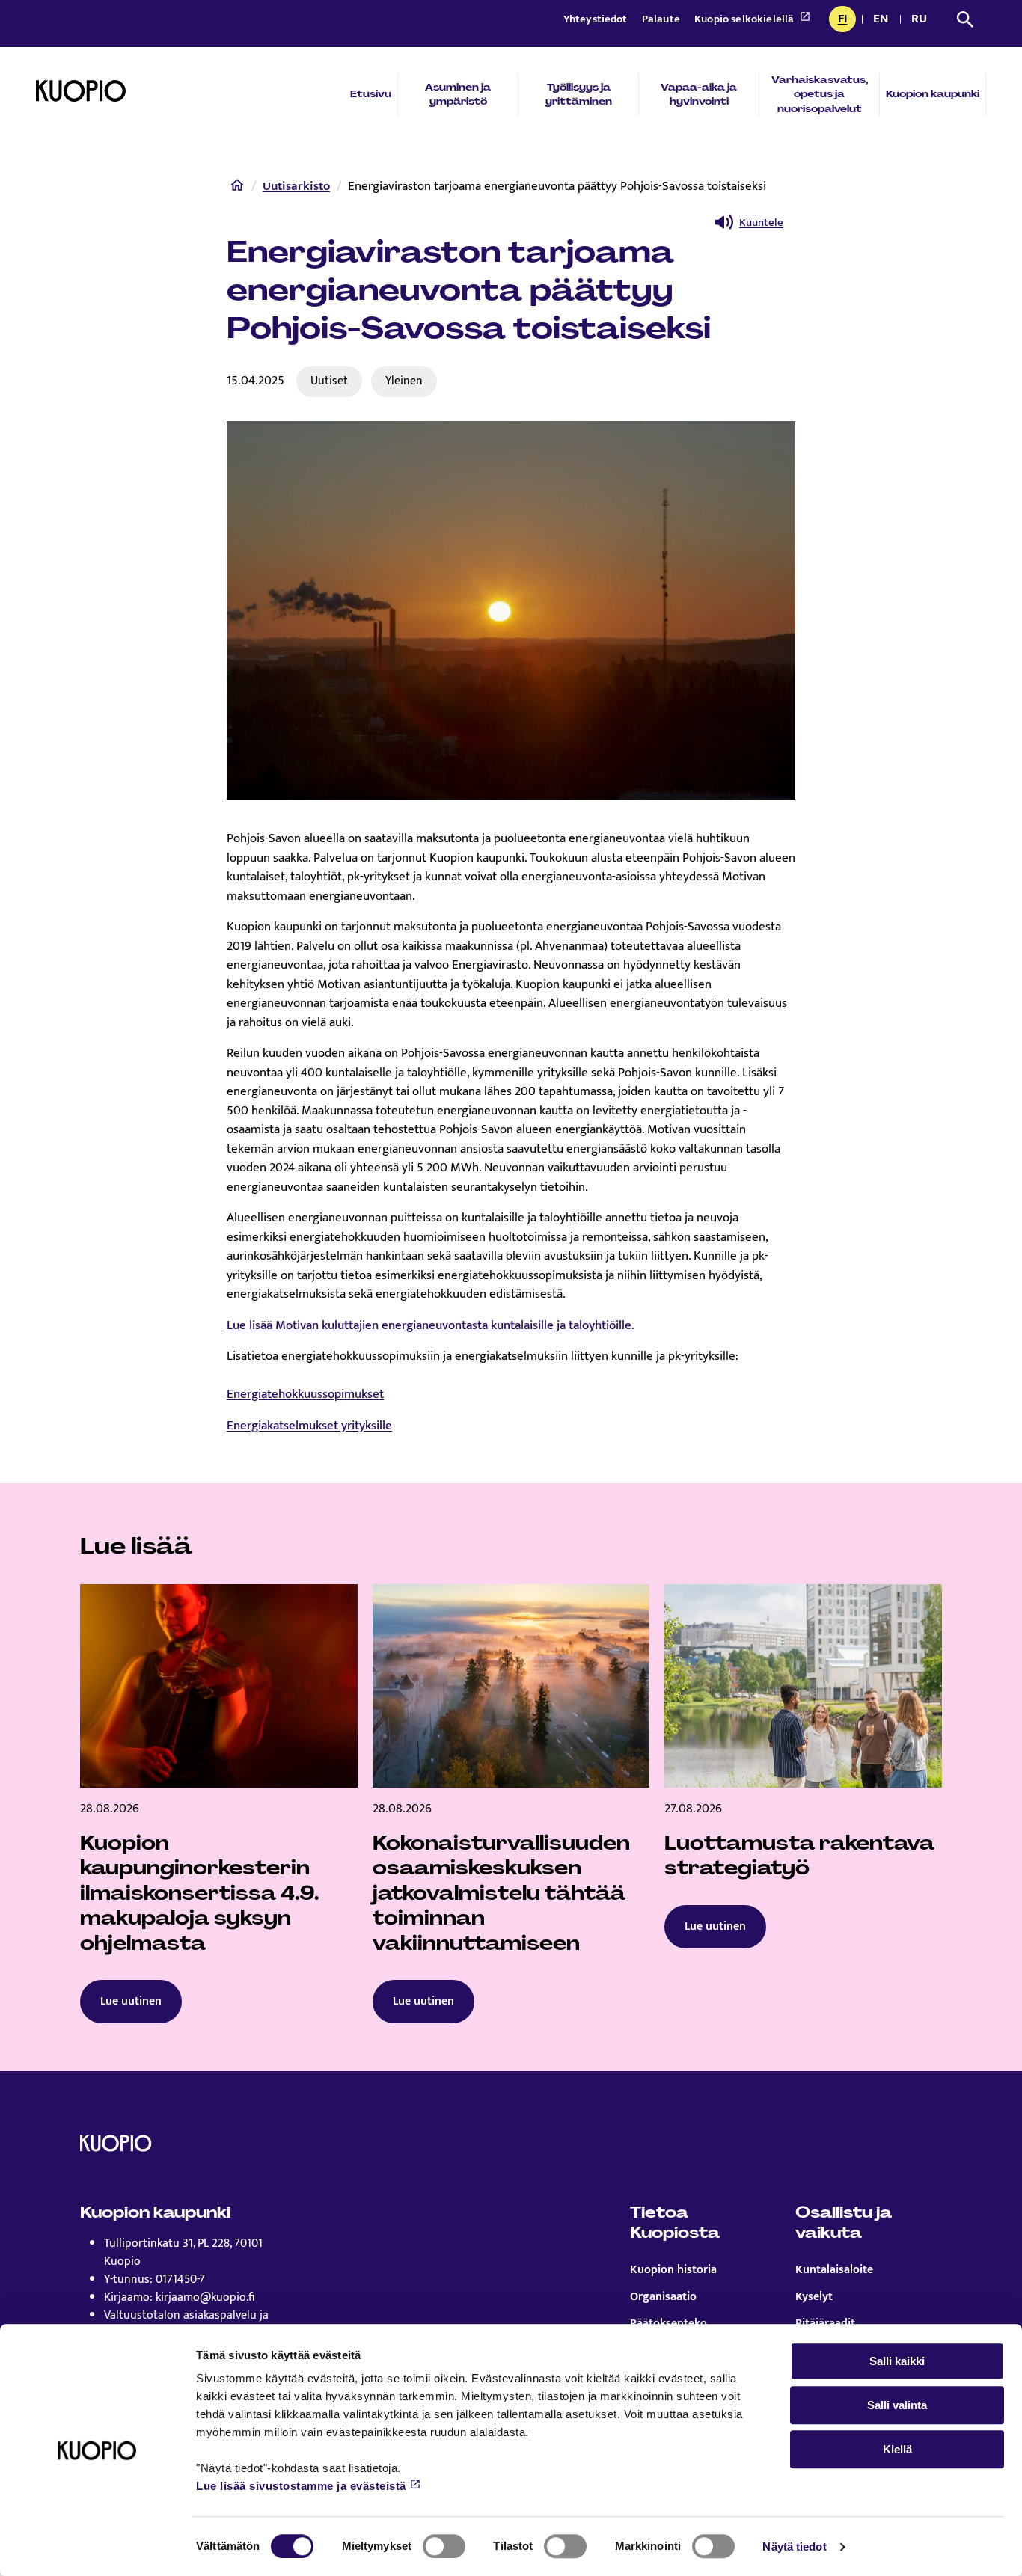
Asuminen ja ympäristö (458, 94)
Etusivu (371, 94)
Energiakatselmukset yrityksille (309, 1426)
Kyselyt (814, 2297)
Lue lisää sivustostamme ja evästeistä (301, 2486)
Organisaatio (663, 2297)
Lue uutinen (131, 2001)
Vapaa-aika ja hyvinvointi (699, 94)
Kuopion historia (673, 2270)
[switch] (444, 2546)
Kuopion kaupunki (933, 94)
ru (922, 20)
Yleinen (404, 381)
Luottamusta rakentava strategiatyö (799, 1856)
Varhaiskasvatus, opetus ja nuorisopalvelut (820, 94)
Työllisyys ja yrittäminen (579, 94)
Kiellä (897, 2449)
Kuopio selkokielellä (745, 19)
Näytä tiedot (794, 2546)
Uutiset (329, 381)
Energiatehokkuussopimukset (305, 1394)
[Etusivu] (237, 188)
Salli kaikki (897, 2361)
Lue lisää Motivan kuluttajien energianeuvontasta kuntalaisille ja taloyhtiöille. (431, 1325)
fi (847, 20)
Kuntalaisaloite (834, 2270)
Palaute (662, 19)
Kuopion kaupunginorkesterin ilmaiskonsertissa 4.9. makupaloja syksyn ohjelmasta (200, 1893)
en (884, 20)
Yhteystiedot (597, 19)
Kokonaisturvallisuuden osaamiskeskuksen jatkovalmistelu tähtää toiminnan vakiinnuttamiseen (501, 1893)
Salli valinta (897, 2405)
